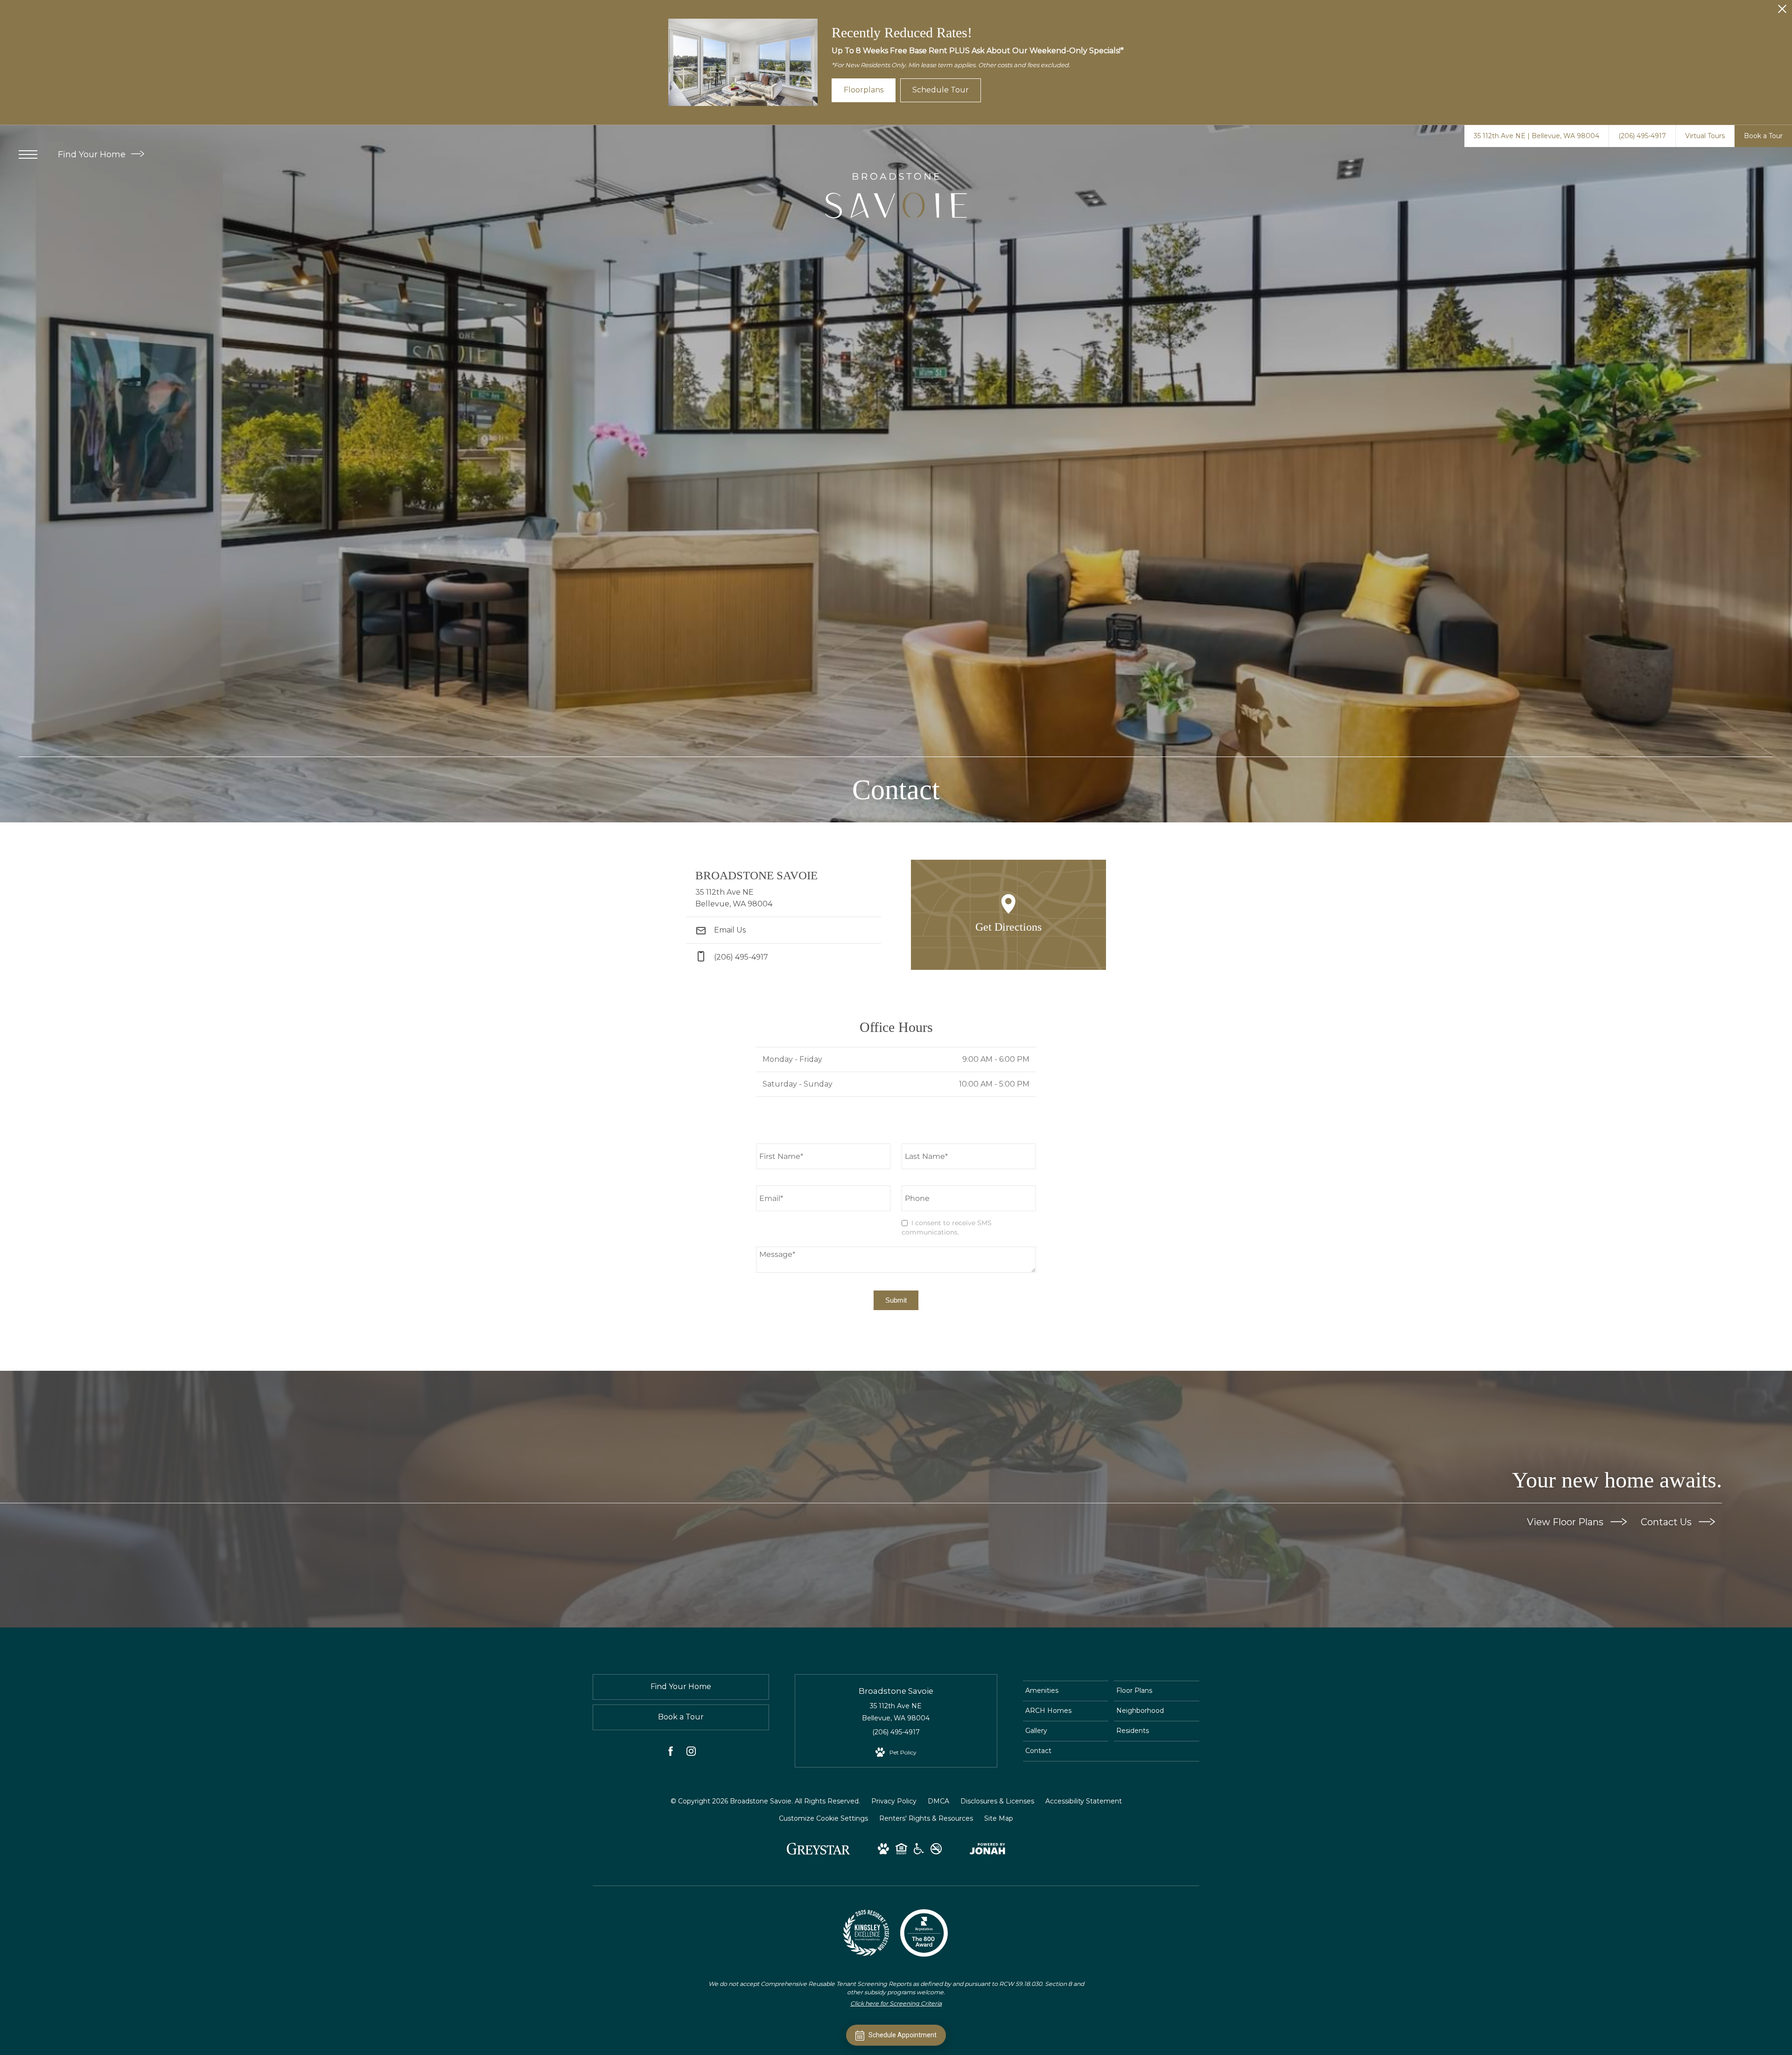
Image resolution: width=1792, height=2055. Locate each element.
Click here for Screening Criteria (896, 2003)
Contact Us (1667, 1522)
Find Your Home (93, 154)
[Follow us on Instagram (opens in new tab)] (691, 1753)
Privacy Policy (894, 1801)
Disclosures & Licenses (997, 1801)
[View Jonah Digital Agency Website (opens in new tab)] (987, 1851)
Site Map (999, 1818)
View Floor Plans (1566, 1522)
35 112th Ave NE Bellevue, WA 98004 (896, 1712)
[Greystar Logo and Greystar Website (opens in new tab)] (818, 1853)
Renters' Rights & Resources (926, 1818)
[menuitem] (1066, 1691)
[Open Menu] (28, 154)
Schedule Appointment (903, 2035)
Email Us (729, 930)
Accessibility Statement (1084, 1801)
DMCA (938, 1801)
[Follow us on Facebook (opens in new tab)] (671, 1753)
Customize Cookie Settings (823, 1818)
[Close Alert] (1782, 11)
